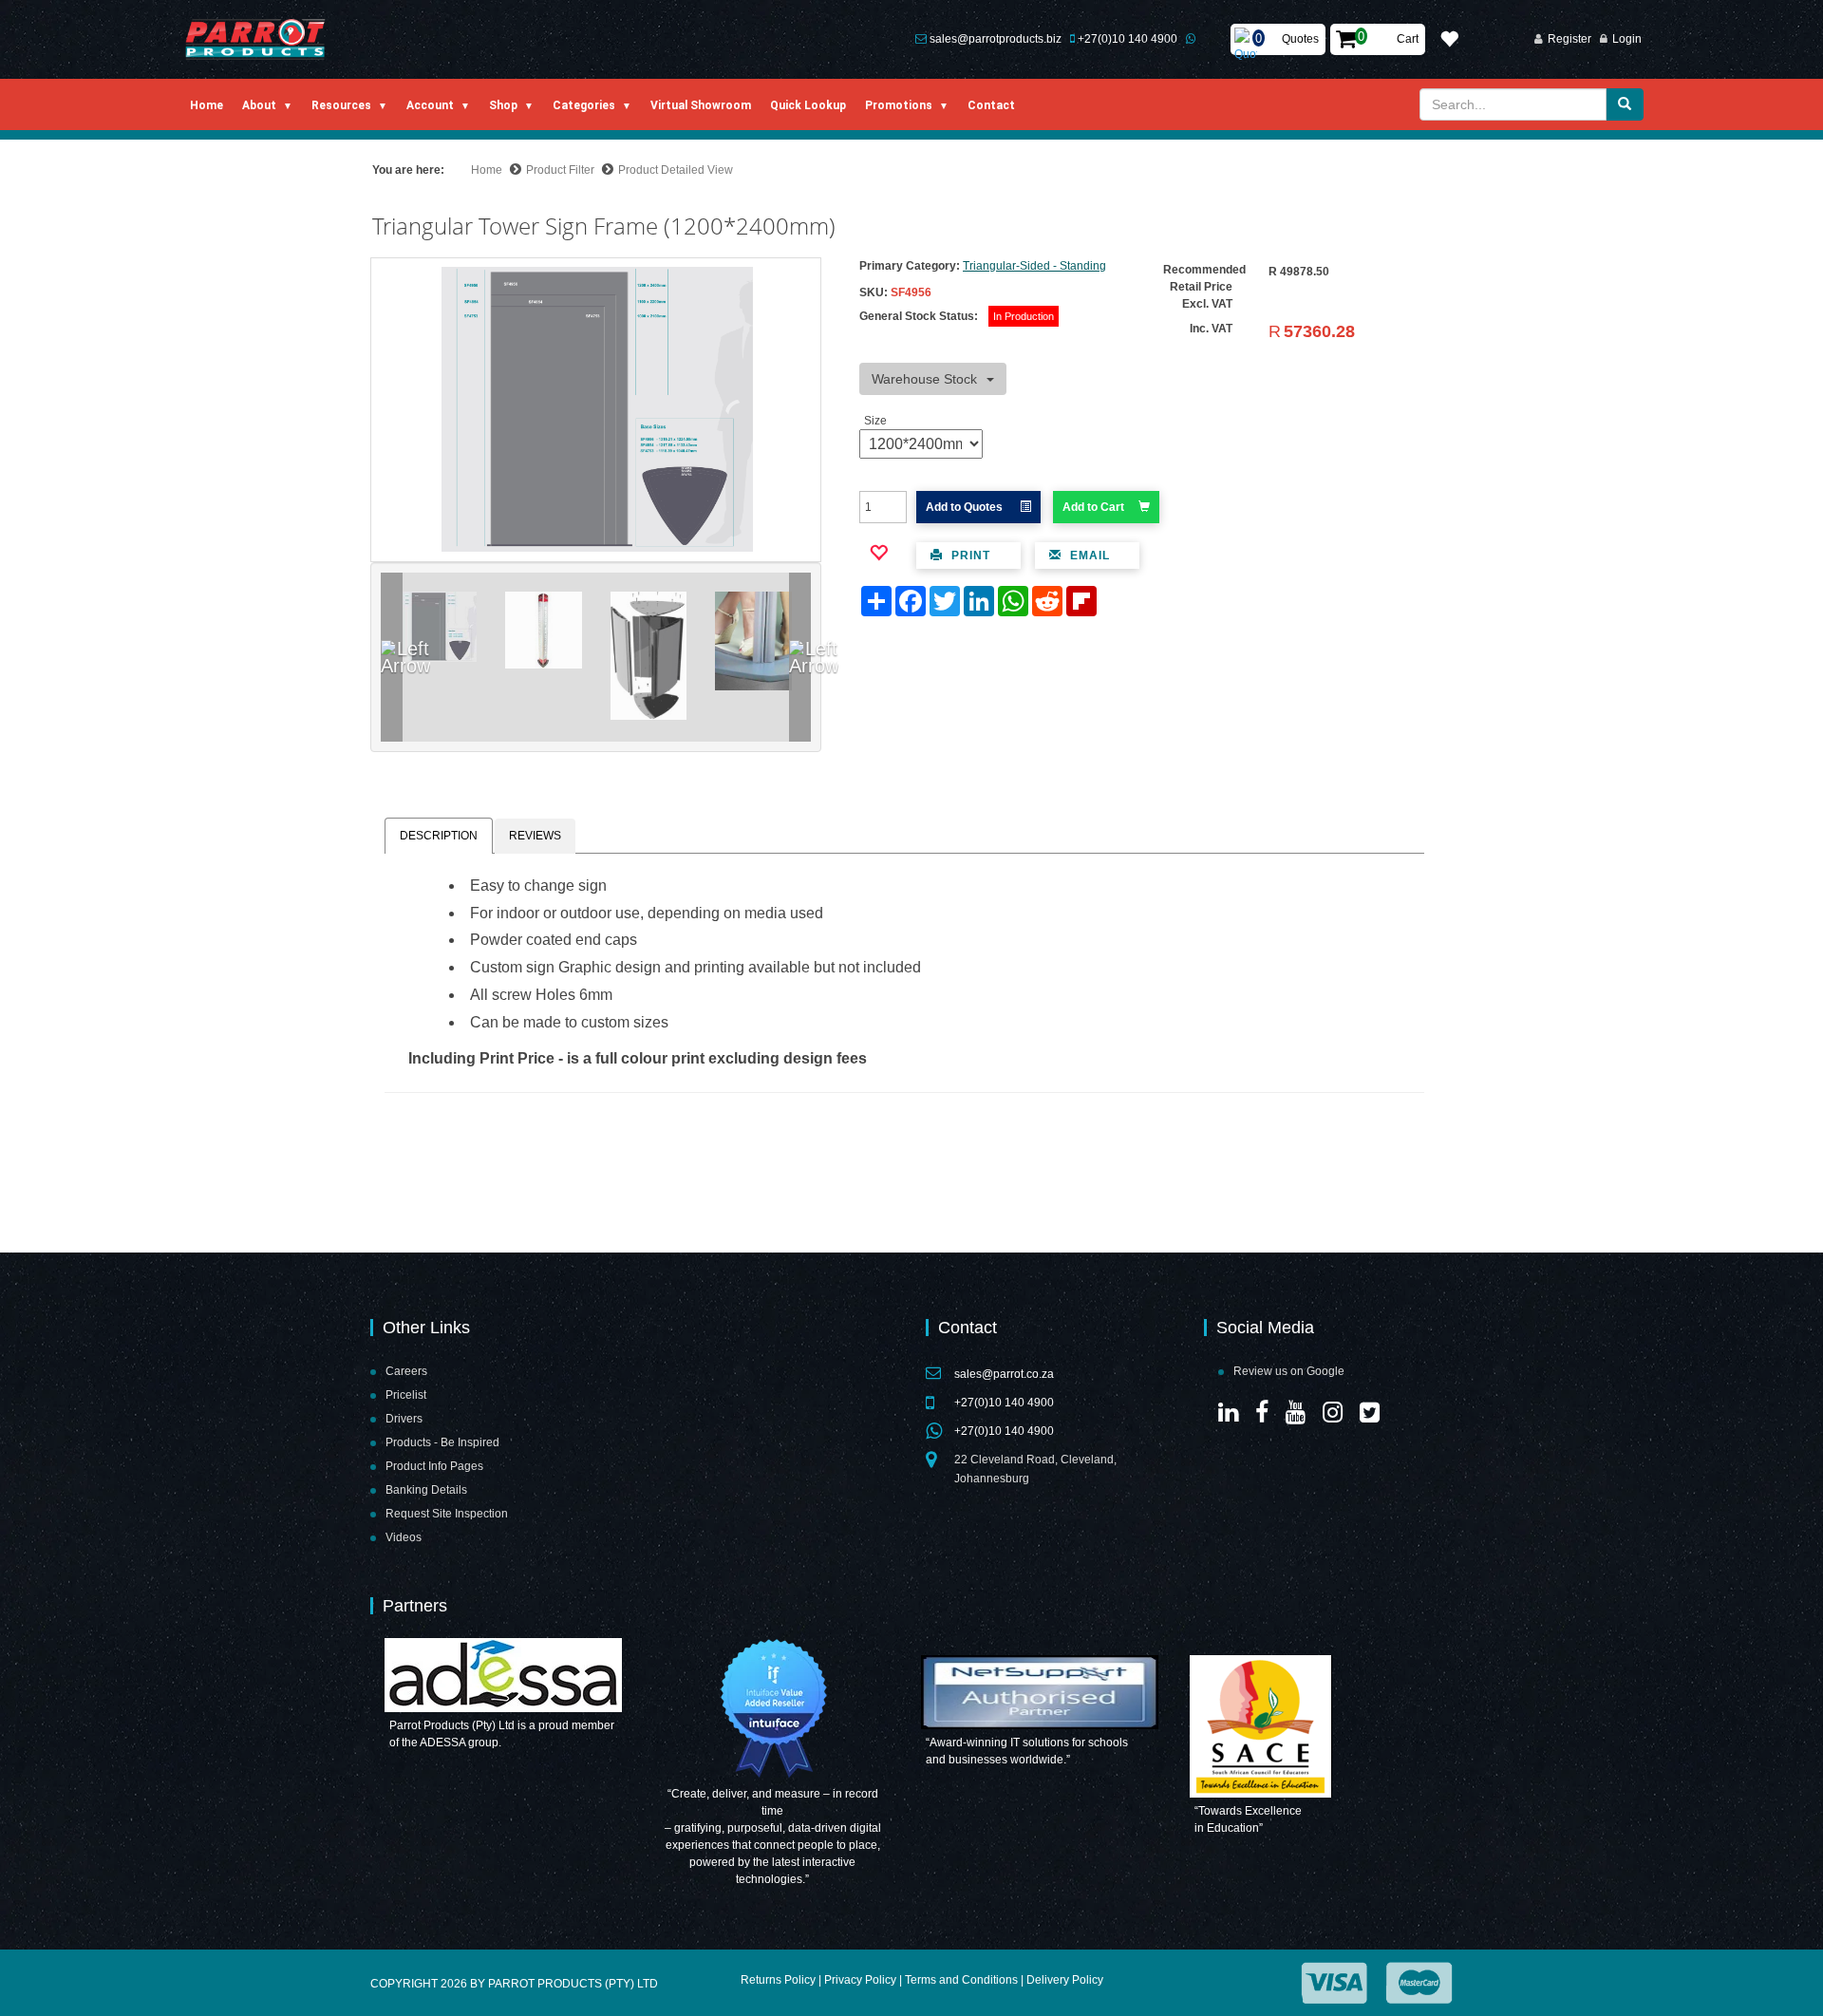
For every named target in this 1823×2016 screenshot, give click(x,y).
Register (1569, 39)
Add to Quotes (966, 507)
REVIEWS (535, 836)
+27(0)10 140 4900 (1128, 39)
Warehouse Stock (924, 379)
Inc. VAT (1211, 329)
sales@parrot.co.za (1004, 1374)
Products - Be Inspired (442, 1442)
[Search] (1625, 104)
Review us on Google (1289, 1371)
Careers (406, 1371)
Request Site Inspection (447, 1514)
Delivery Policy (1065, 1980)
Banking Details (426, 1490)
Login (1627, 39)
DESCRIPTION (439, 836)
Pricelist (406, 1395)
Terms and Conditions (961, 1980)
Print (969, 556)
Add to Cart (1093, 507)
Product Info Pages (434, 1466)
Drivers (404, 1419)
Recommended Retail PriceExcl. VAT (1204, 287)
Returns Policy (778, 1980)
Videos (404, 1537)
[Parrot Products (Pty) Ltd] (256, 39)
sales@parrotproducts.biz (996, 39)
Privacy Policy (860, 1980)
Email (1088, 556)
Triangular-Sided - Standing (1034, 266)
